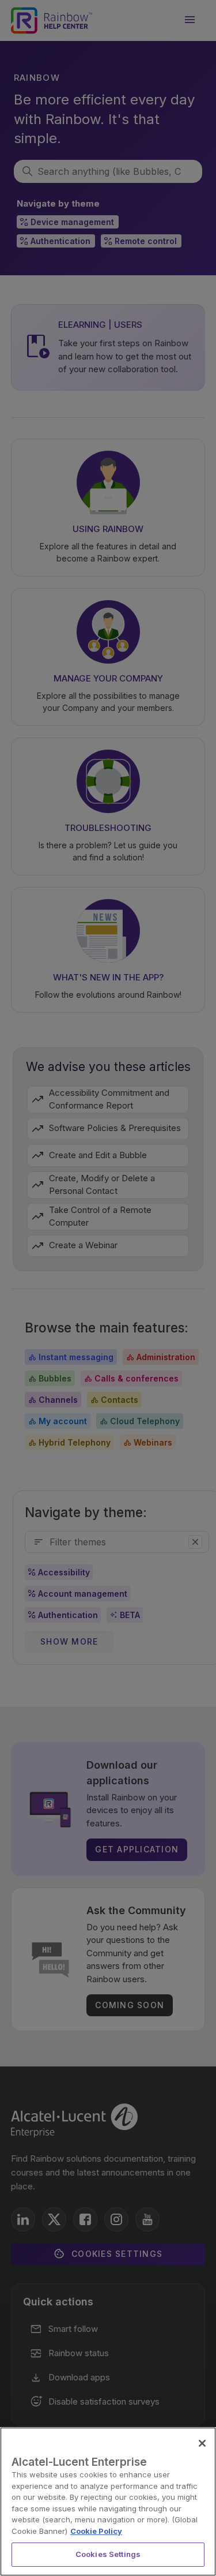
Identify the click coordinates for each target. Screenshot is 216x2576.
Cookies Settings (108, 2554)
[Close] (202, 2443)
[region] (108, 2502)
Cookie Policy (96, 2531)
